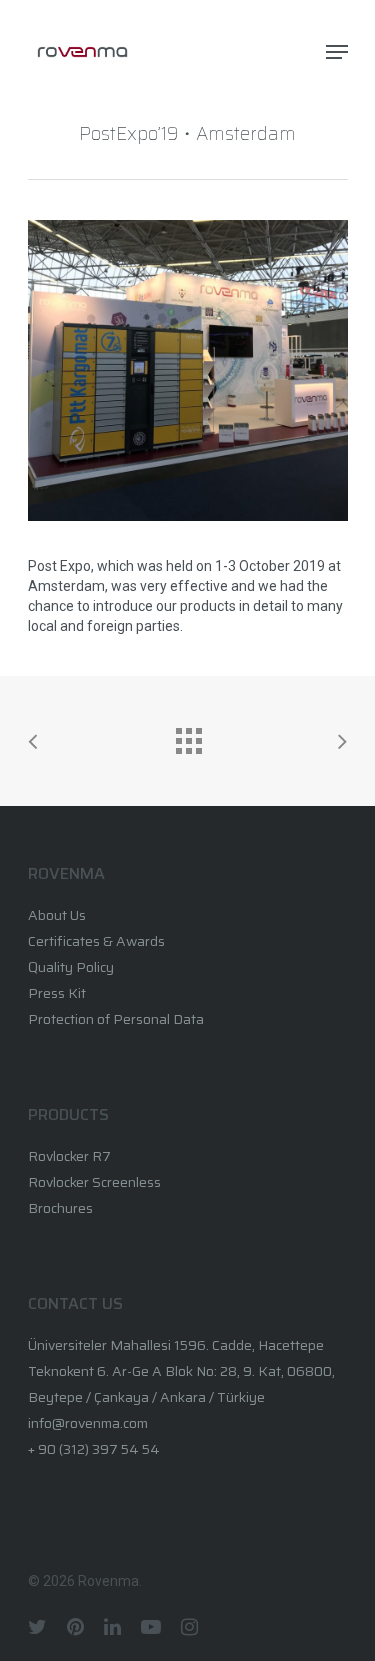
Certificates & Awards (96, 941)
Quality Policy (71, 967)
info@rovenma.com (88, 1423)
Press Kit (57, 993)
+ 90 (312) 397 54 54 (94, 1449)
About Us (57, 915)
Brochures (60, 1208)
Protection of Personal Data (116, 1019)
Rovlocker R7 (69, 1156)
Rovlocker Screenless (94, 1182)
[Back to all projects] (188, 736)
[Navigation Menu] (337, 52)
